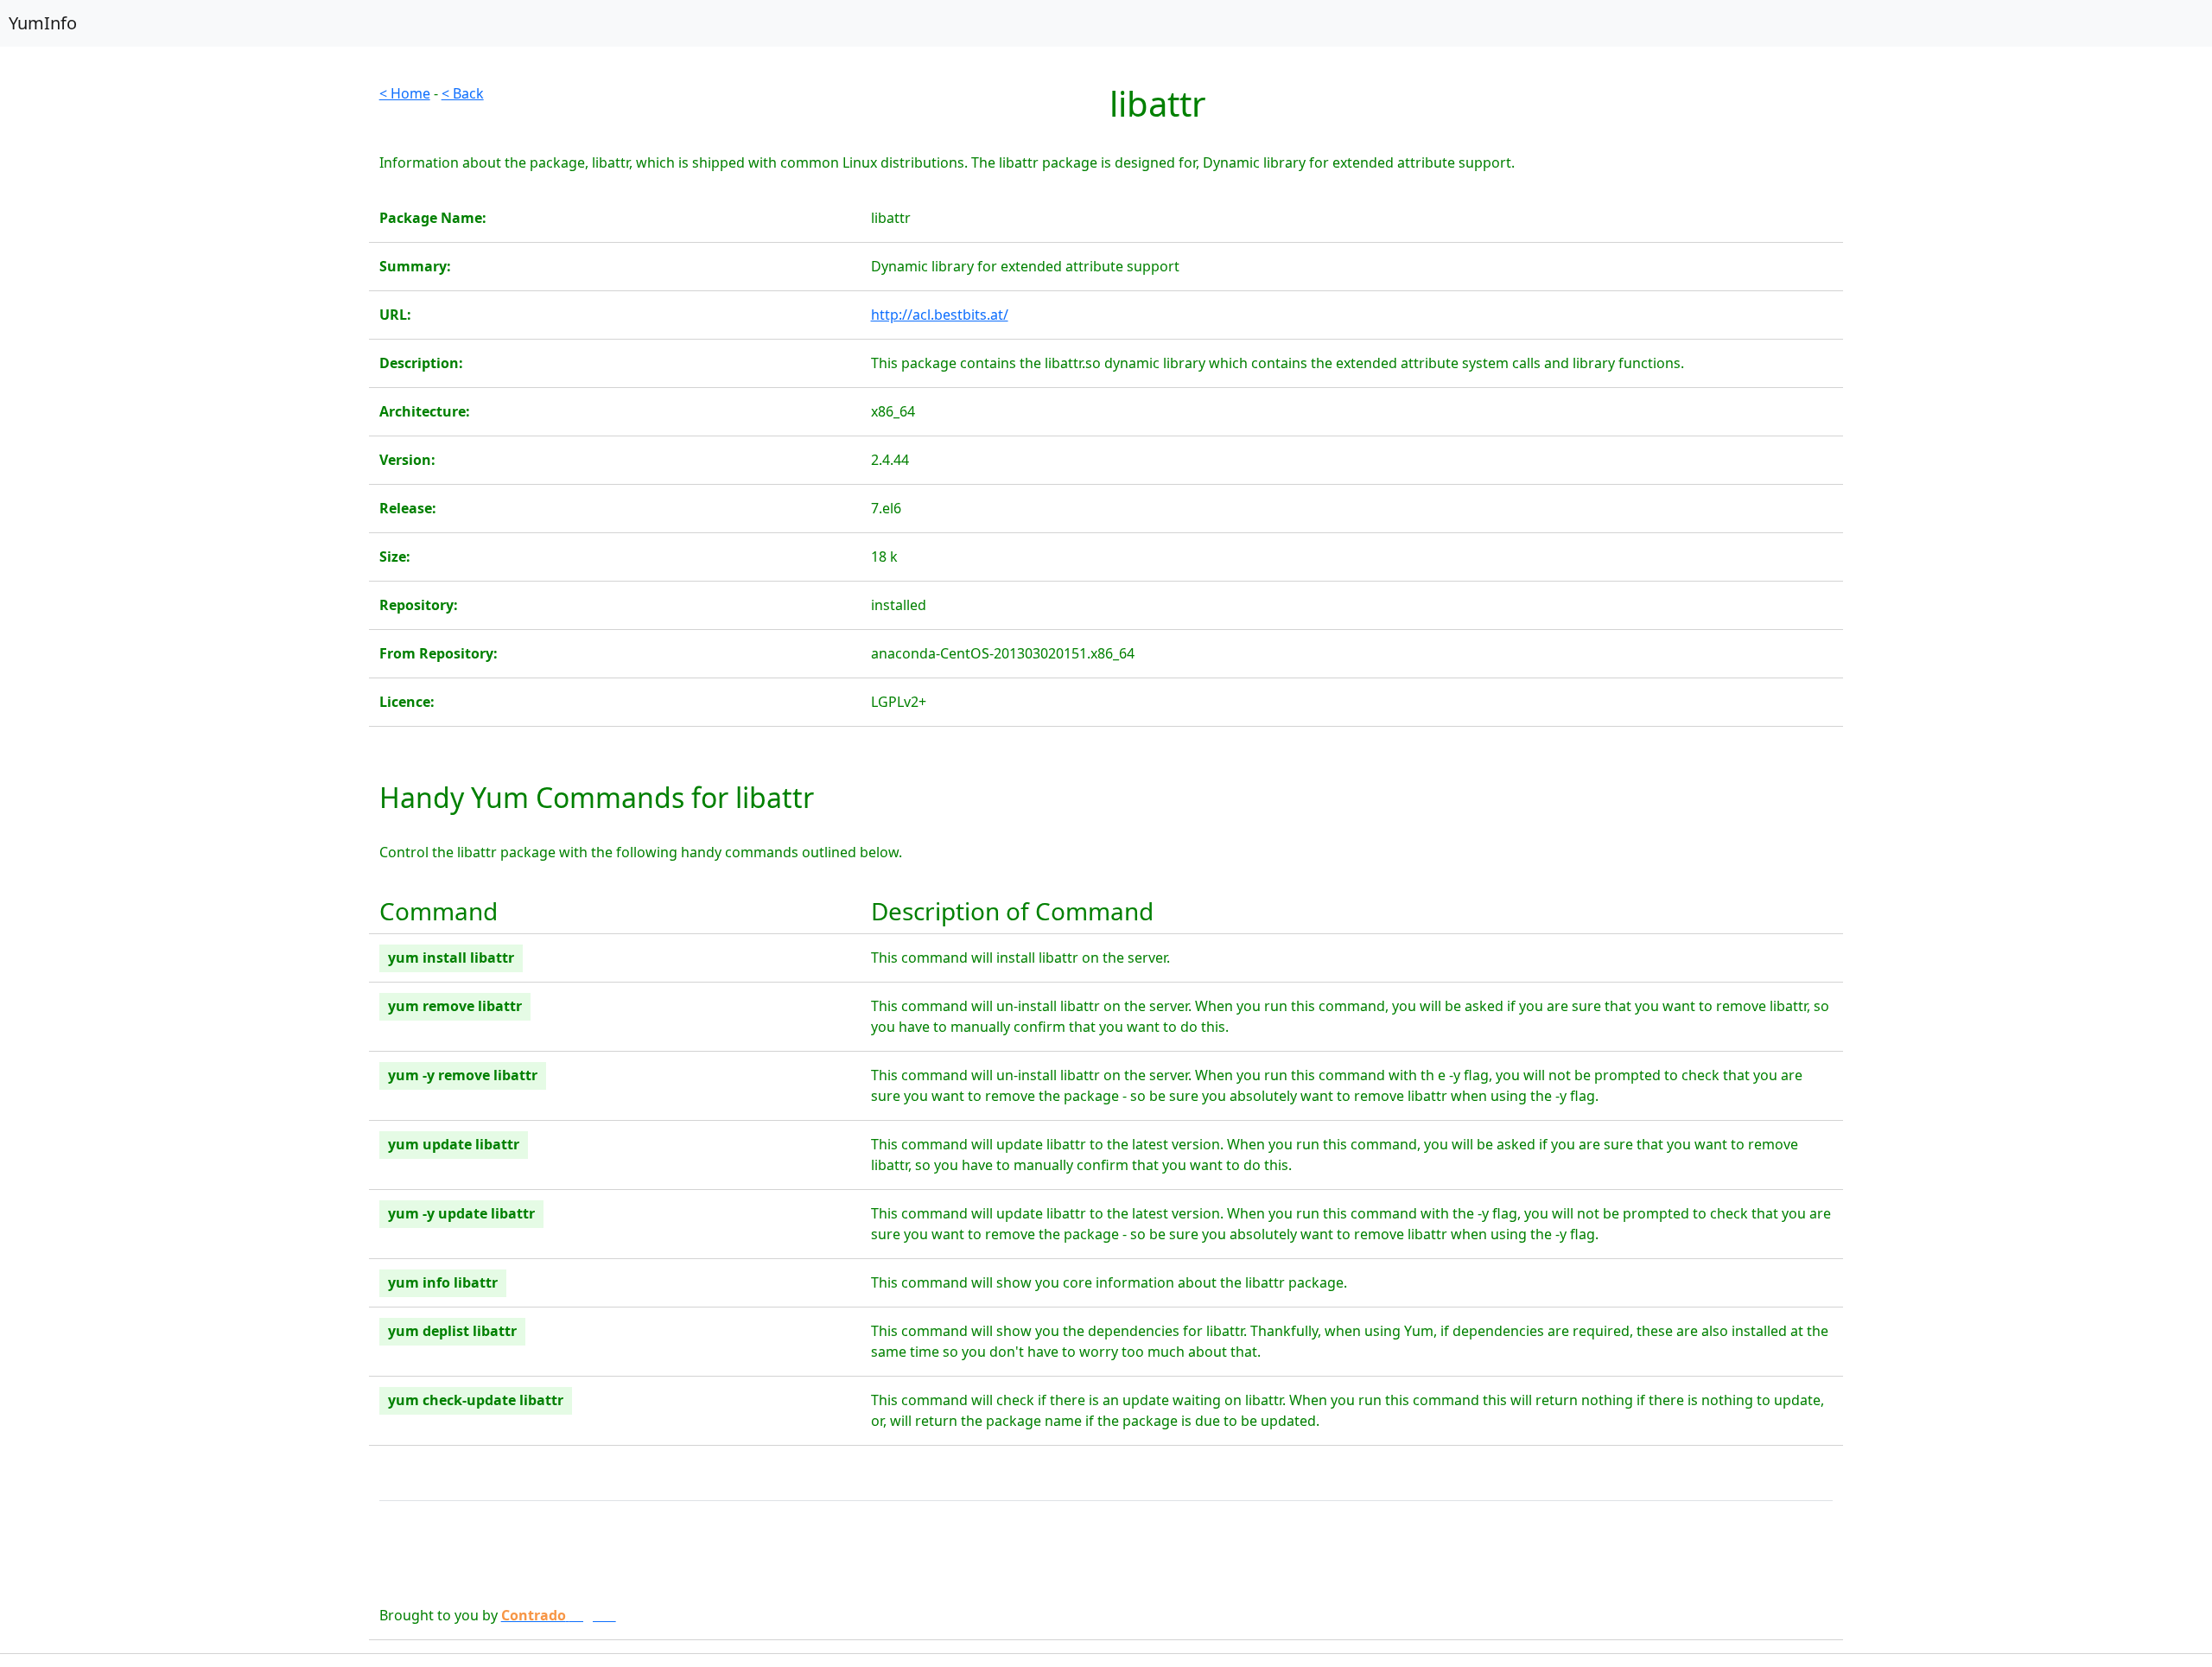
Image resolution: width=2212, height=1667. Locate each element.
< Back (463, 93)
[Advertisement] (184, 204)
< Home (405, 93)
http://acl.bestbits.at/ (940, 315)
